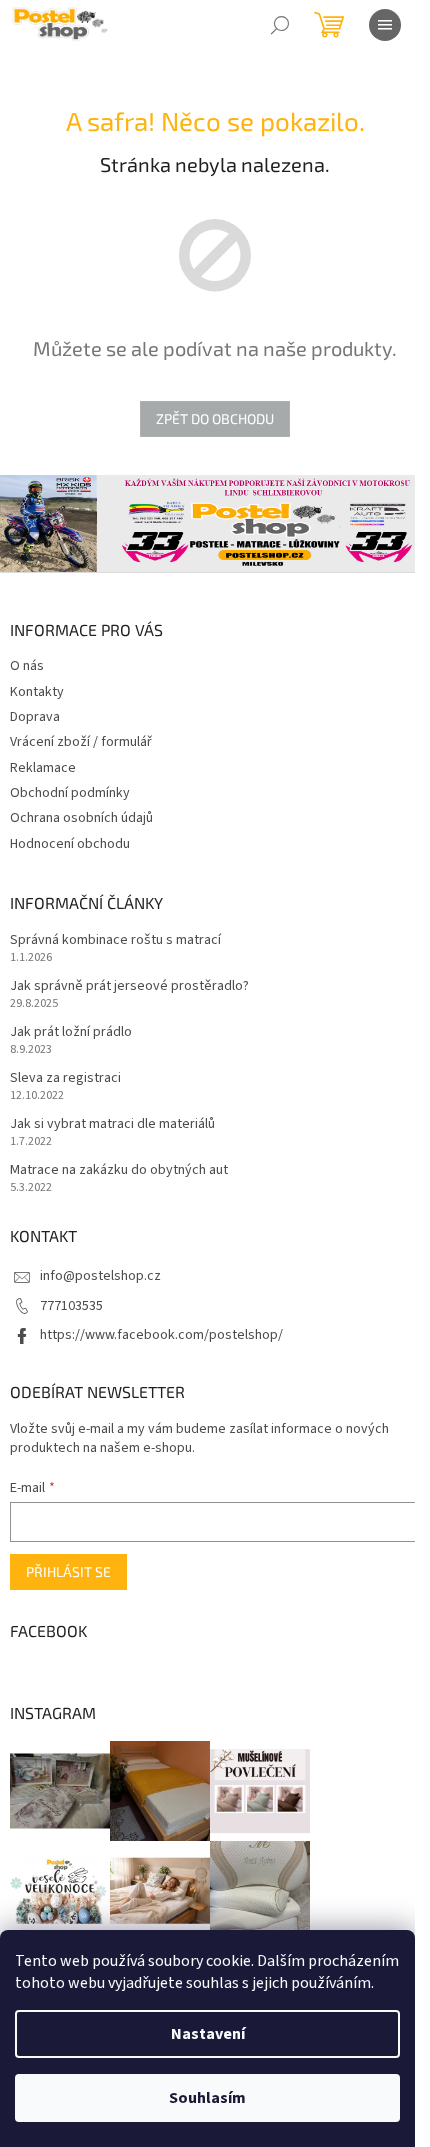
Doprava (35, 717)
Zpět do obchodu (215, 418)
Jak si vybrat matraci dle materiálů (112, 1124)
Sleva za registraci (65, 1078)
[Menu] (385, 25)
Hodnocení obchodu (70, 844)
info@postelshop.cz (100, 1276)
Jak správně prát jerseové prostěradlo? (129, 986)
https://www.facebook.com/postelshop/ (161, 1335)
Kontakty (37, 692)
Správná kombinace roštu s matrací (115, 940)
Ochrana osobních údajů (81, 818)
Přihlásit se (68, 1571)
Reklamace (43, 768)
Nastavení (208, 2034)
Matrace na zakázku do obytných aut (119, 1170)
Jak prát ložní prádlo (71, 1032)
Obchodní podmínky (70, 793)
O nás (27, 666)
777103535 (71, 1306)
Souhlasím (207, 2098)
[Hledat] (280, 25)
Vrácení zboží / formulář (81, 742)
